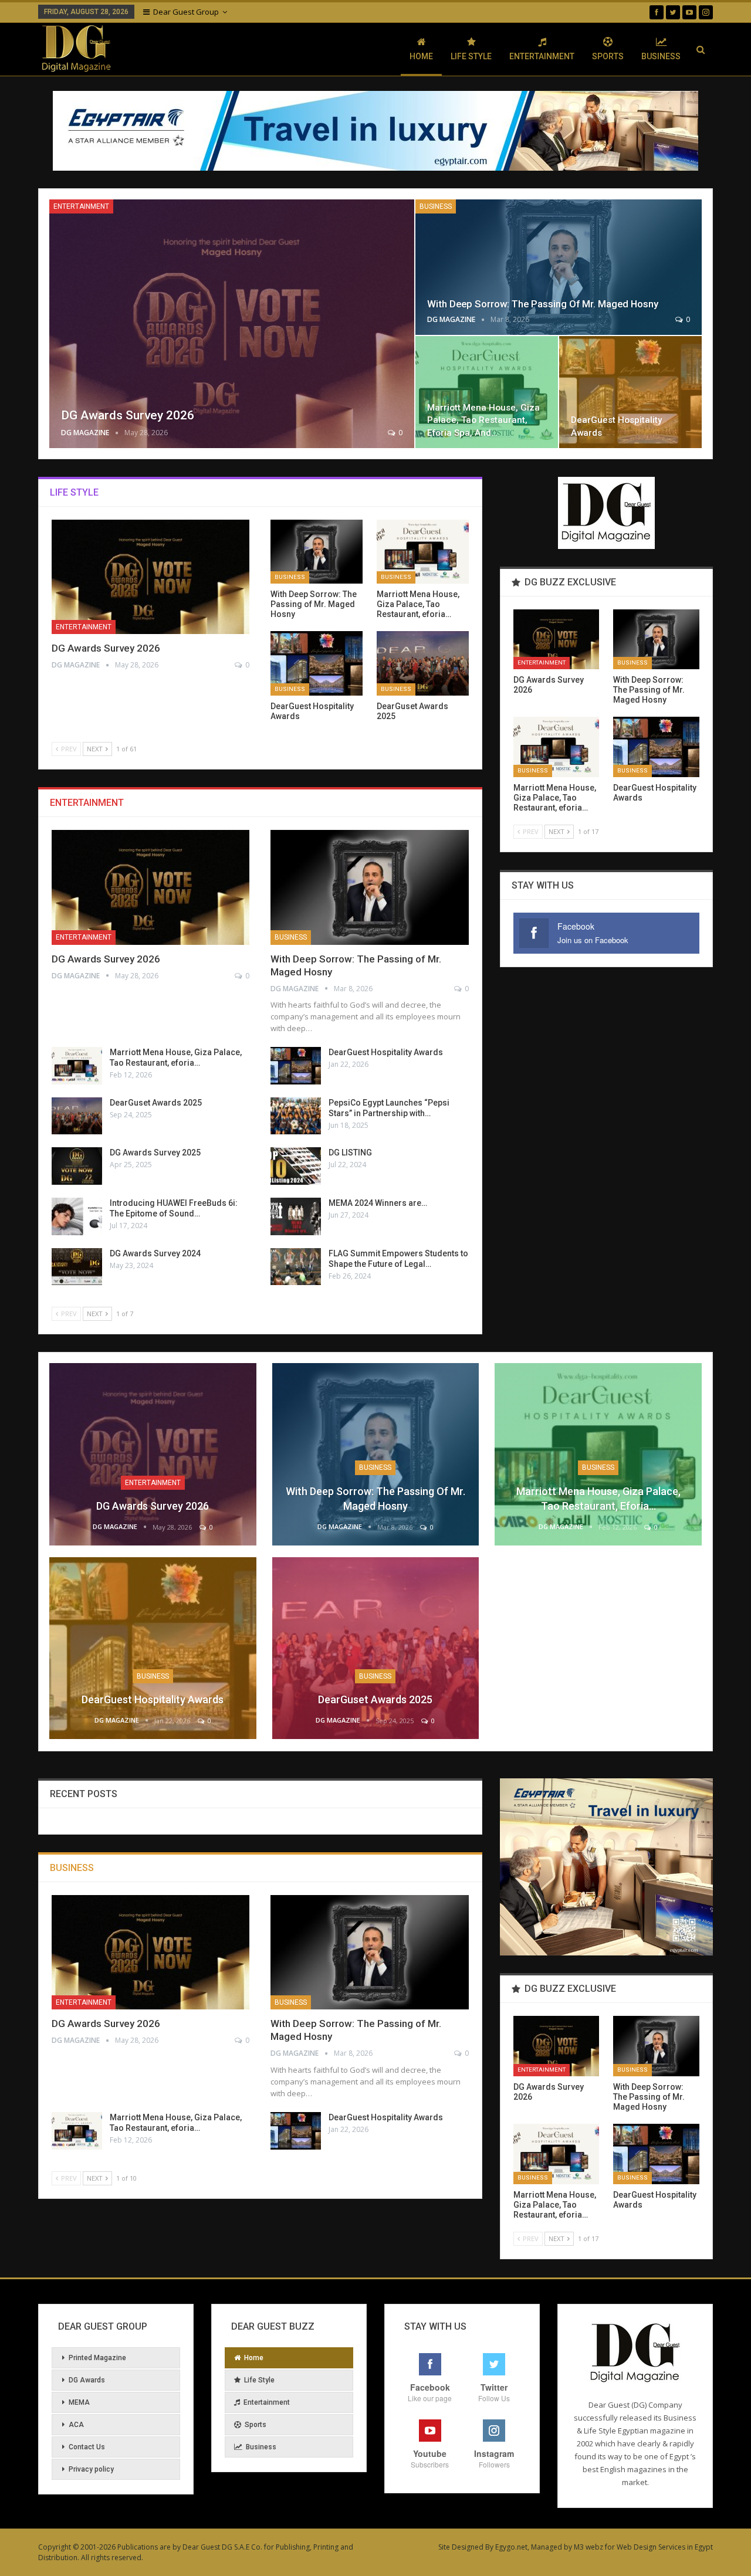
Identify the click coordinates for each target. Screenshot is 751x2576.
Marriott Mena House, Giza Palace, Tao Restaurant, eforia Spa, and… (483, 420)
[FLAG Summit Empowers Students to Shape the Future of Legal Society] (296, 1267)
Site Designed (461, 2547)
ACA (76, 2425)
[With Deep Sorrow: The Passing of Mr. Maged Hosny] (559, 267)
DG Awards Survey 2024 (155, 1253)
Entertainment (542, 56)
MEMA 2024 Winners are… (378, 1203)
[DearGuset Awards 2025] (423, 663)
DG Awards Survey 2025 (155, 1153)
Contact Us (87, 2447)
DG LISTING (350, 1153)
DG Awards (87, 2380)
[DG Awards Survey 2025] (77, 1166)
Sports (608, 56)
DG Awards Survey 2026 (128, 415)
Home (421, 56)
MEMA (79, 2402)
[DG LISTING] (296, 1166)
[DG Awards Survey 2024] (77, 1267)
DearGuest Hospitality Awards (386, 1052)
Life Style (471, 56)
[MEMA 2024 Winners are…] (296, 1216)
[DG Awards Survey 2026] (232, 324)
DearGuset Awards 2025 (156, 1103)
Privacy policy (91, 2469)
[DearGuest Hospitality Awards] (630, 392)
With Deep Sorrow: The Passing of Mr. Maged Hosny (543, 304)
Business (661, 56)
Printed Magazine (97, 2358)
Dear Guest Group (186, 12)
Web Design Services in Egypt (665, 2547)
